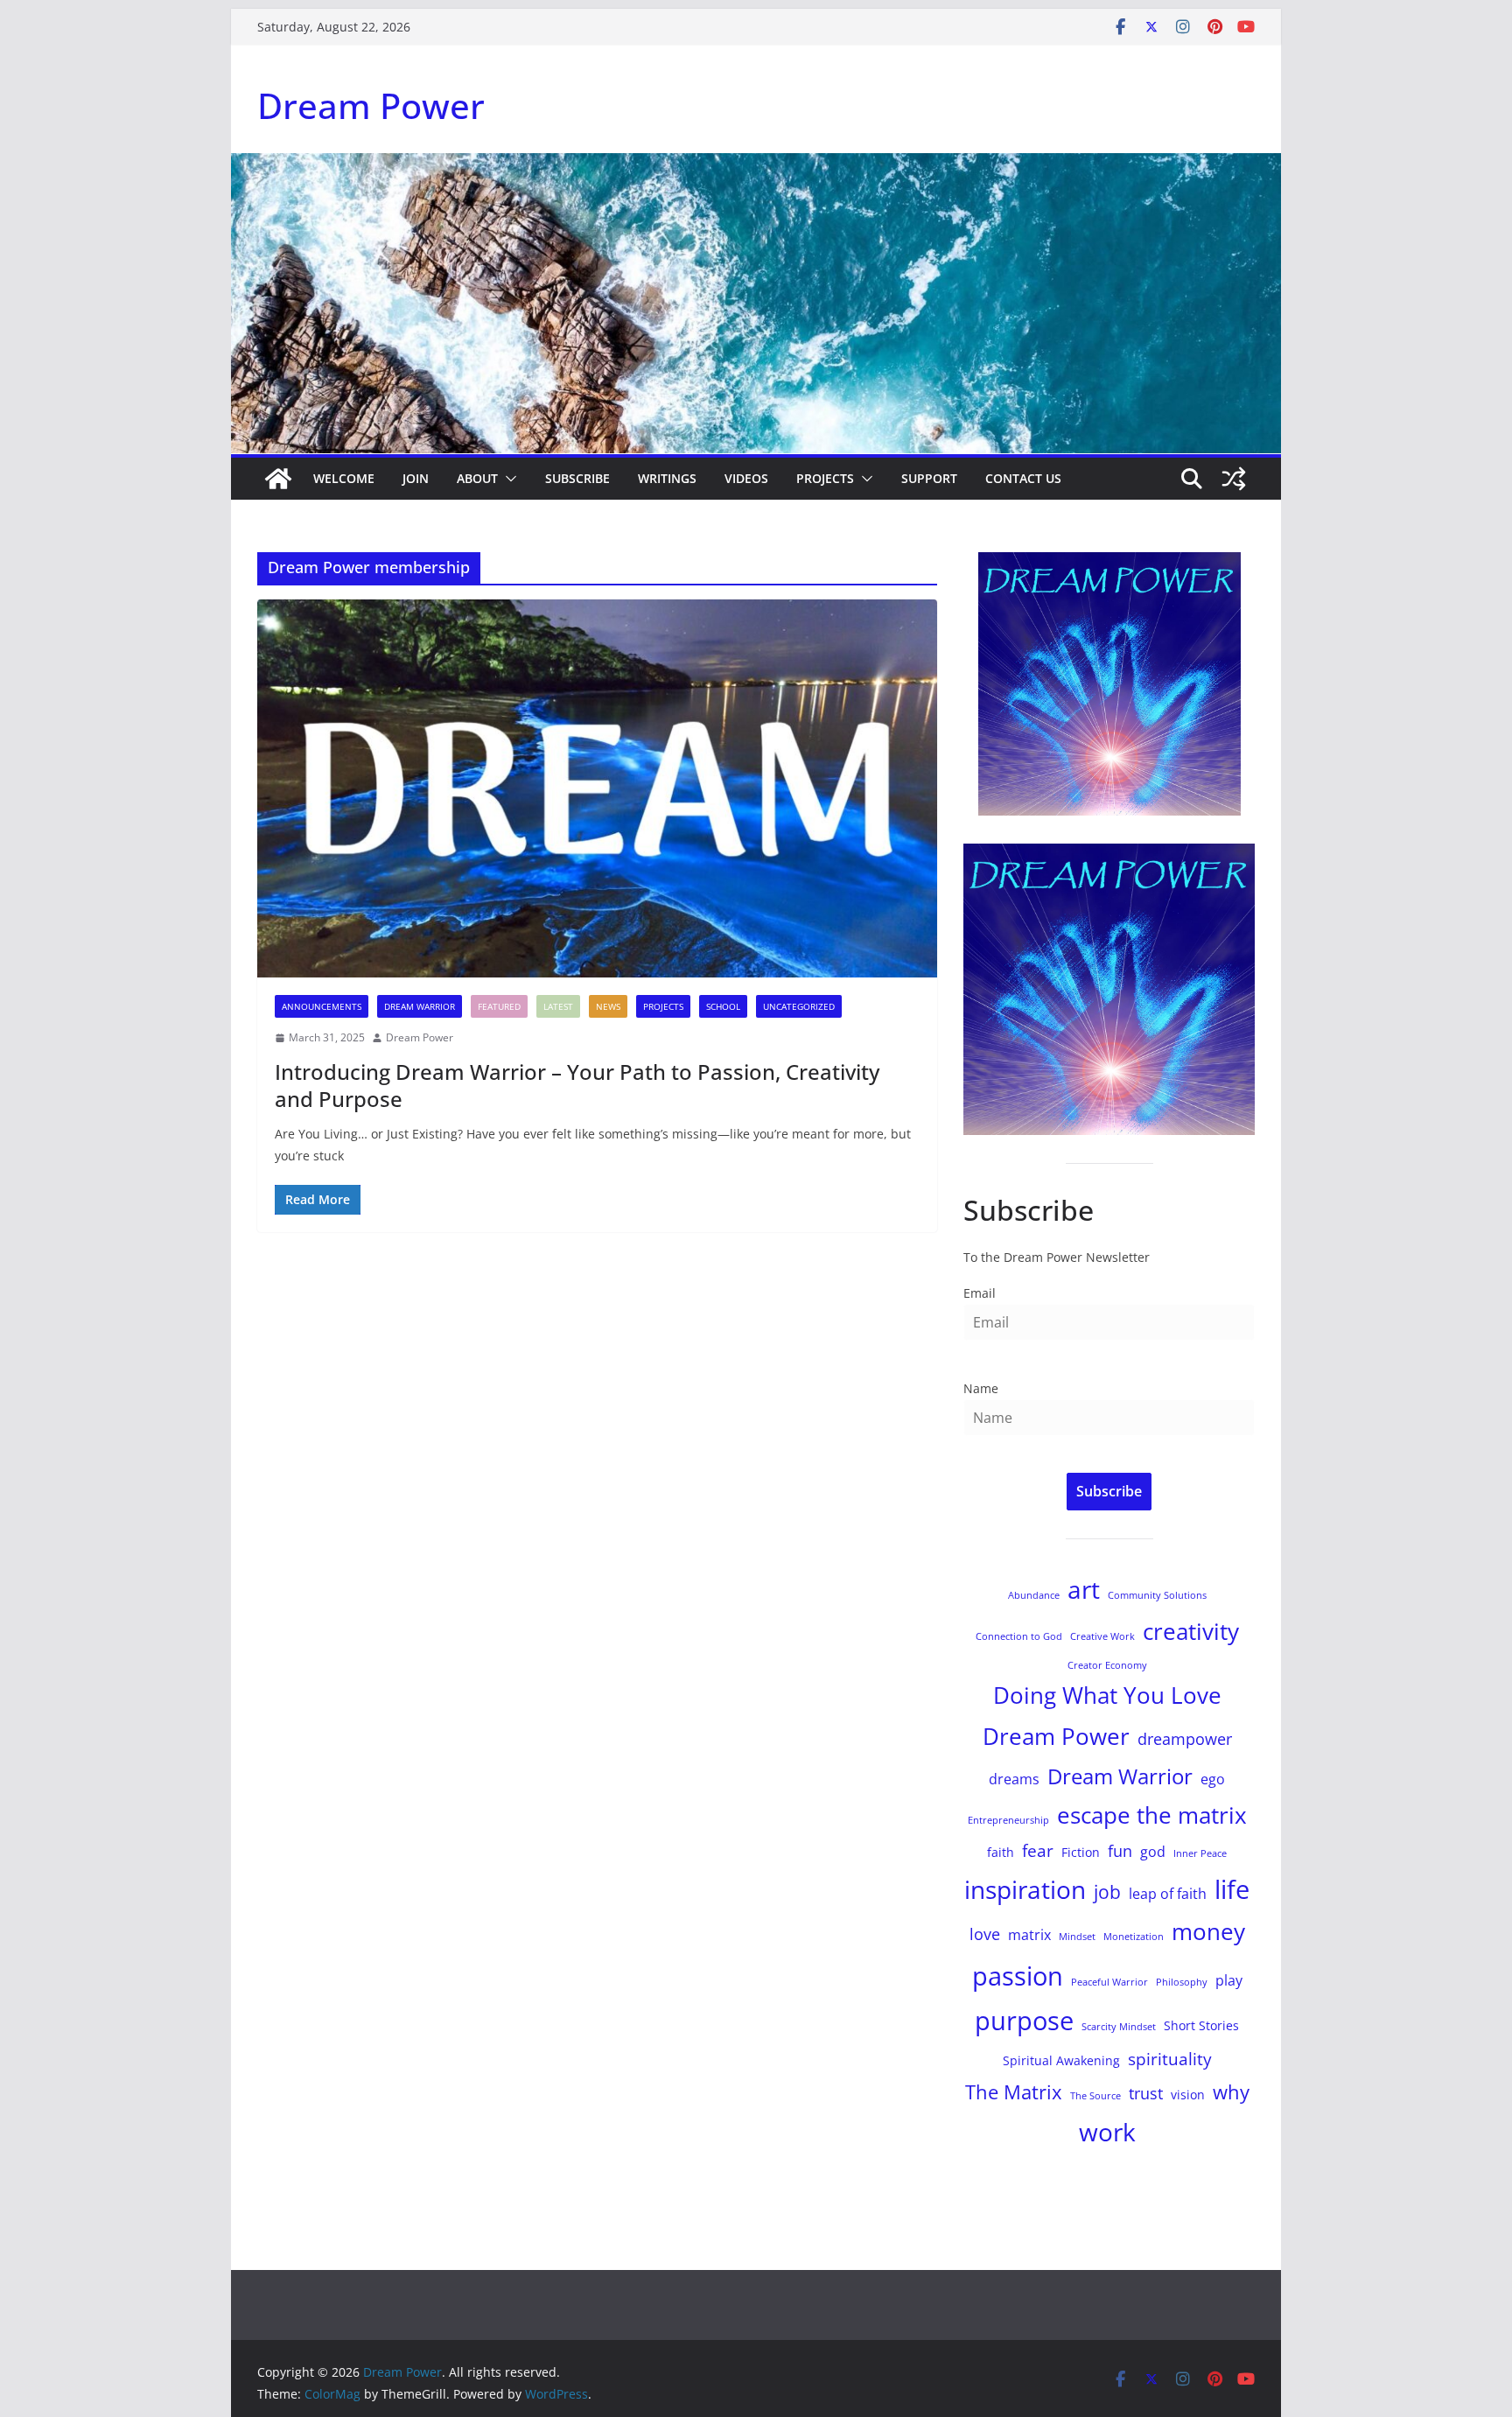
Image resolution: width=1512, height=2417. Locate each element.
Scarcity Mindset (1119, 2027)
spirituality (1170, 2059)
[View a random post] (1234, 479)
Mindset (1077, 1937)
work (1107, 2132)
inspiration (1025, 1889)
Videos (746, 478)
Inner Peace (1200, 1853)
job (1107, 1892)
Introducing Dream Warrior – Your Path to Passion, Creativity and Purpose (577, 1085)
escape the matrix (1152, 1815)
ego (1213, 1779)
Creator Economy (1107, 1665)
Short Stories (1201, 2025)
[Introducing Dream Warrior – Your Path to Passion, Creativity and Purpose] (597, 788)
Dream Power (371, 105)
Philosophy (1182, 1982)
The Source (1095, 2096)
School (723, 1006)
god (1153, 1852)
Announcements (322, 1006)
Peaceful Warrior (1109, 1982)
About (477, 478)
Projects (825, 478)
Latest (558, 1006)
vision (1188, 2095)
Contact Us (1023, 478)
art (1084, 1589)
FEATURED (499, 1006)
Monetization (1134, 1937)
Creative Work (1102, 1636)
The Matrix (1014, 2092)
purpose (1024, 2021)
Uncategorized (799, 1006)
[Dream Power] (278, 479)
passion (1018, 1976)
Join (416, 478)
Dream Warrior (420, 1006)
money (1208, 1931)
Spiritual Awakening (1061, 2060)
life (1232, 1889)
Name (981, 1388)
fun (1120, 1851)
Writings (667, 478)
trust (1146, 2093)
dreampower (1185, 1739)
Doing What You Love (1107, 1695)
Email (980, 1293)
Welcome (344, 478)
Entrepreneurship (1008, 1820)
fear (1038, 1850)
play (1229, 1980)
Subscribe (577, 478)
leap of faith (1168, 1894)
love (985, 1934)
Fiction (1081, 1852)
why (1231, 2092)
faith (1001, 1852)
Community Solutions (1157, 1595)
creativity (1191, 1631)
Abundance (1034, 1595)
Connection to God (1019, 1636)
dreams (1014, 1779)
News (608, 1006)
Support (929, 478)
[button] (507, 479)
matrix (1029, 1935)
